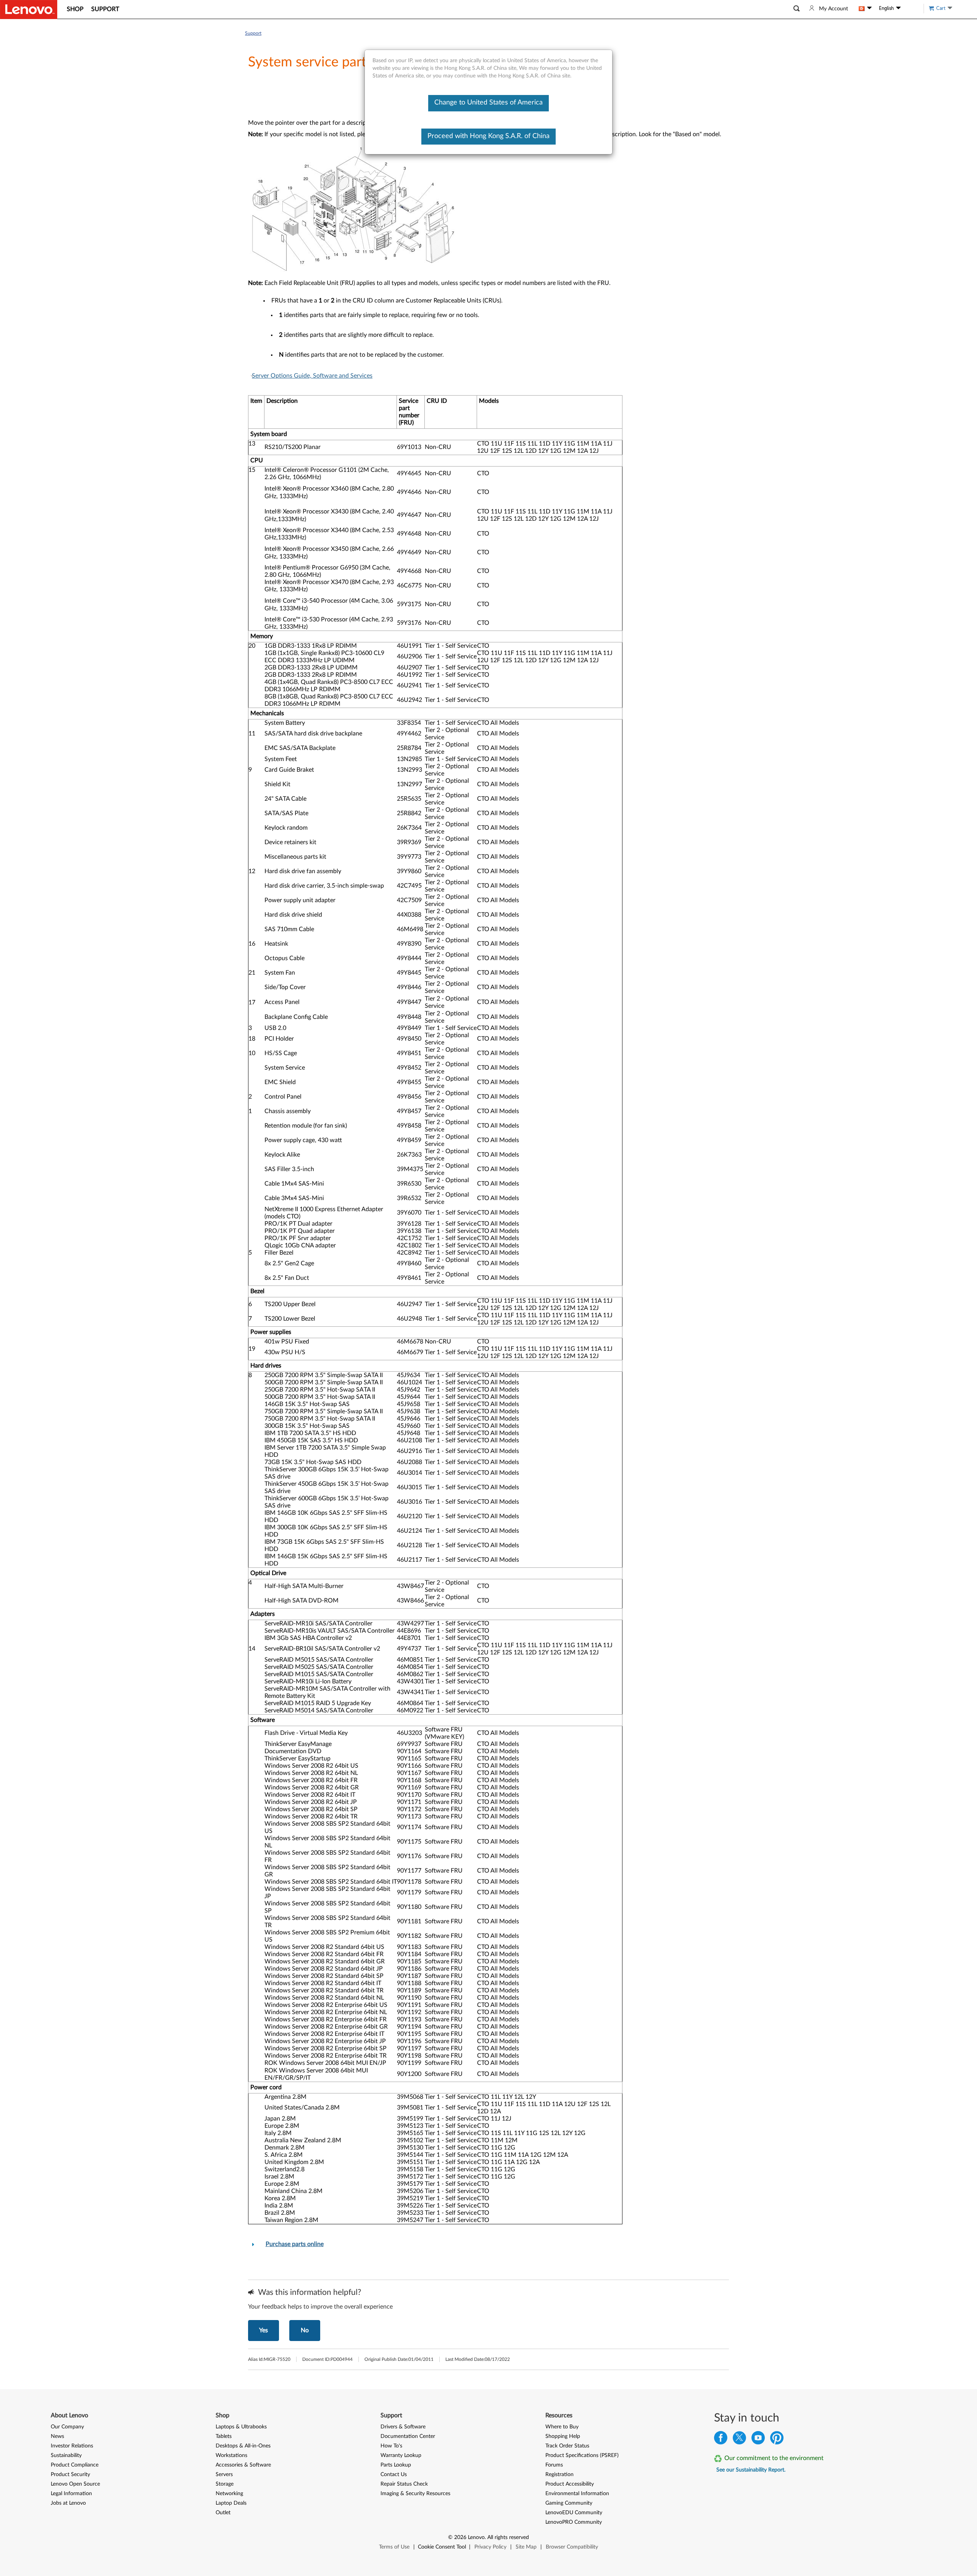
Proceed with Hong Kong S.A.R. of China (488, 136)
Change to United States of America (488, 103)
